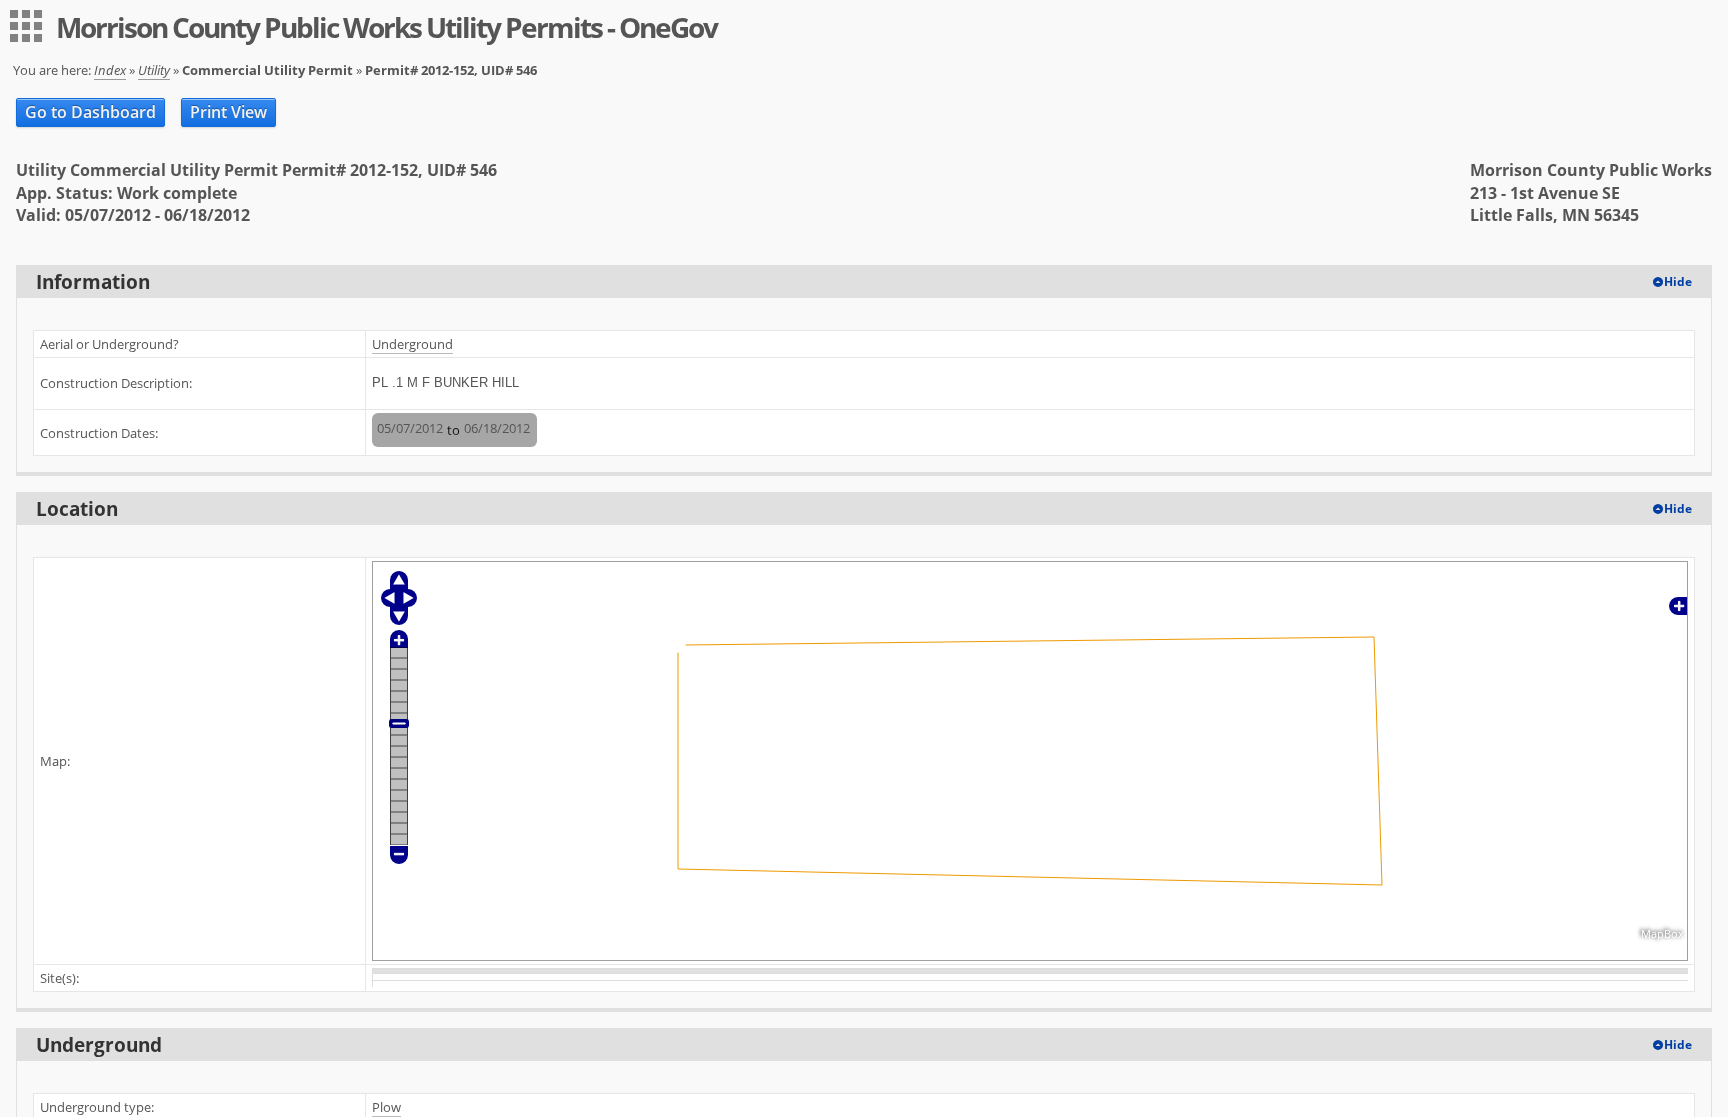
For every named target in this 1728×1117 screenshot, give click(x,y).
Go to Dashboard (90, 112)
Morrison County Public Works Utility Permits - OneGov (386, 27)
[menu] (26, 26)
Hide (1678, 281)
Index (110, 70)
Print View (228, 112)
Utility (154, 70)
